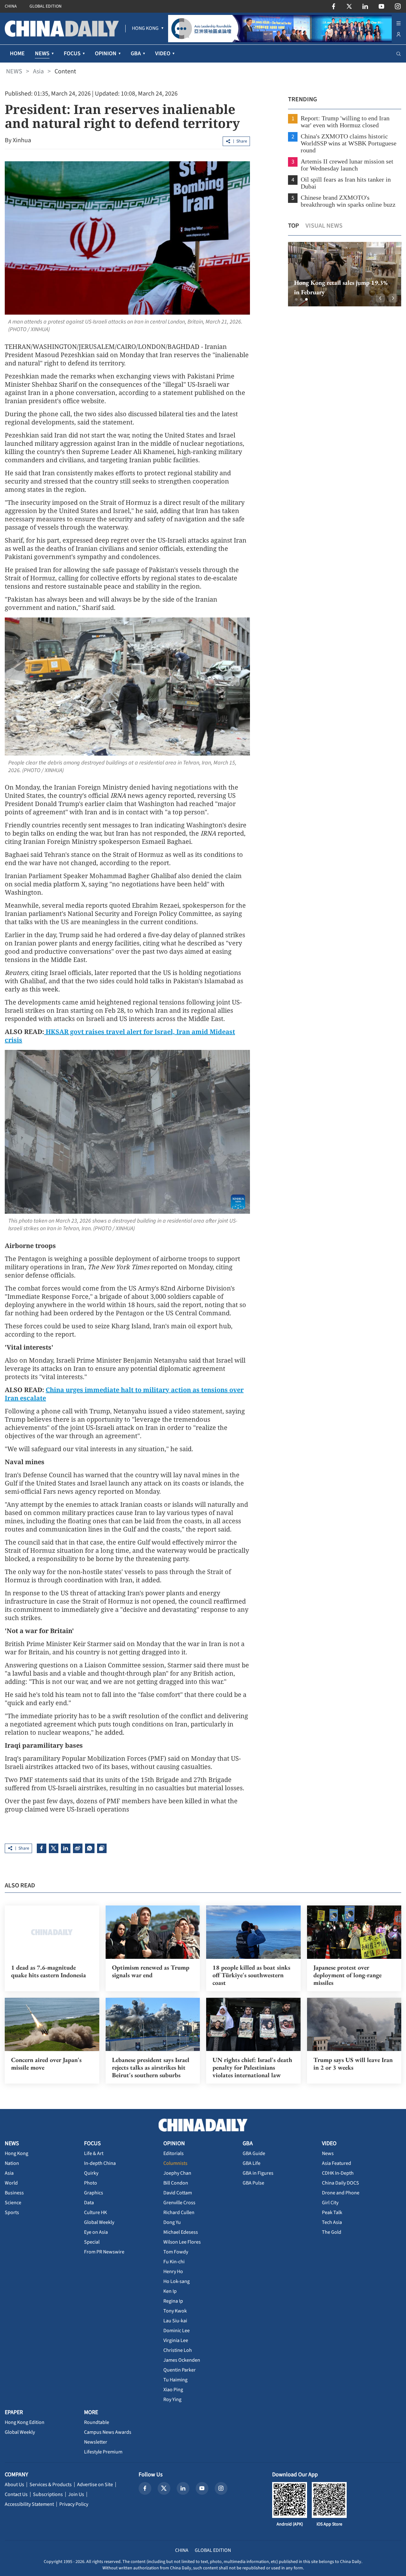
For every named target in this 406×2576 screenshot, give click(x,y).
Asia (38, 71)
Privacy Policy (74, 2504)
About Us (14, 2485)
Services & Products (51, 2485)
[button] (296, 299)
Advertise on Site (95, 2485)
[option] (344, 274)
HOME (17, 53)
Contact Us (16, 2494)
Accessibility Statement (29, 2504)
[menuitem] (145, 29)
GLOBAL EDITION (46, 6)
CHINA (11, 6)
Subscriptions (48, 2494)
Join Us (76, 2494)
